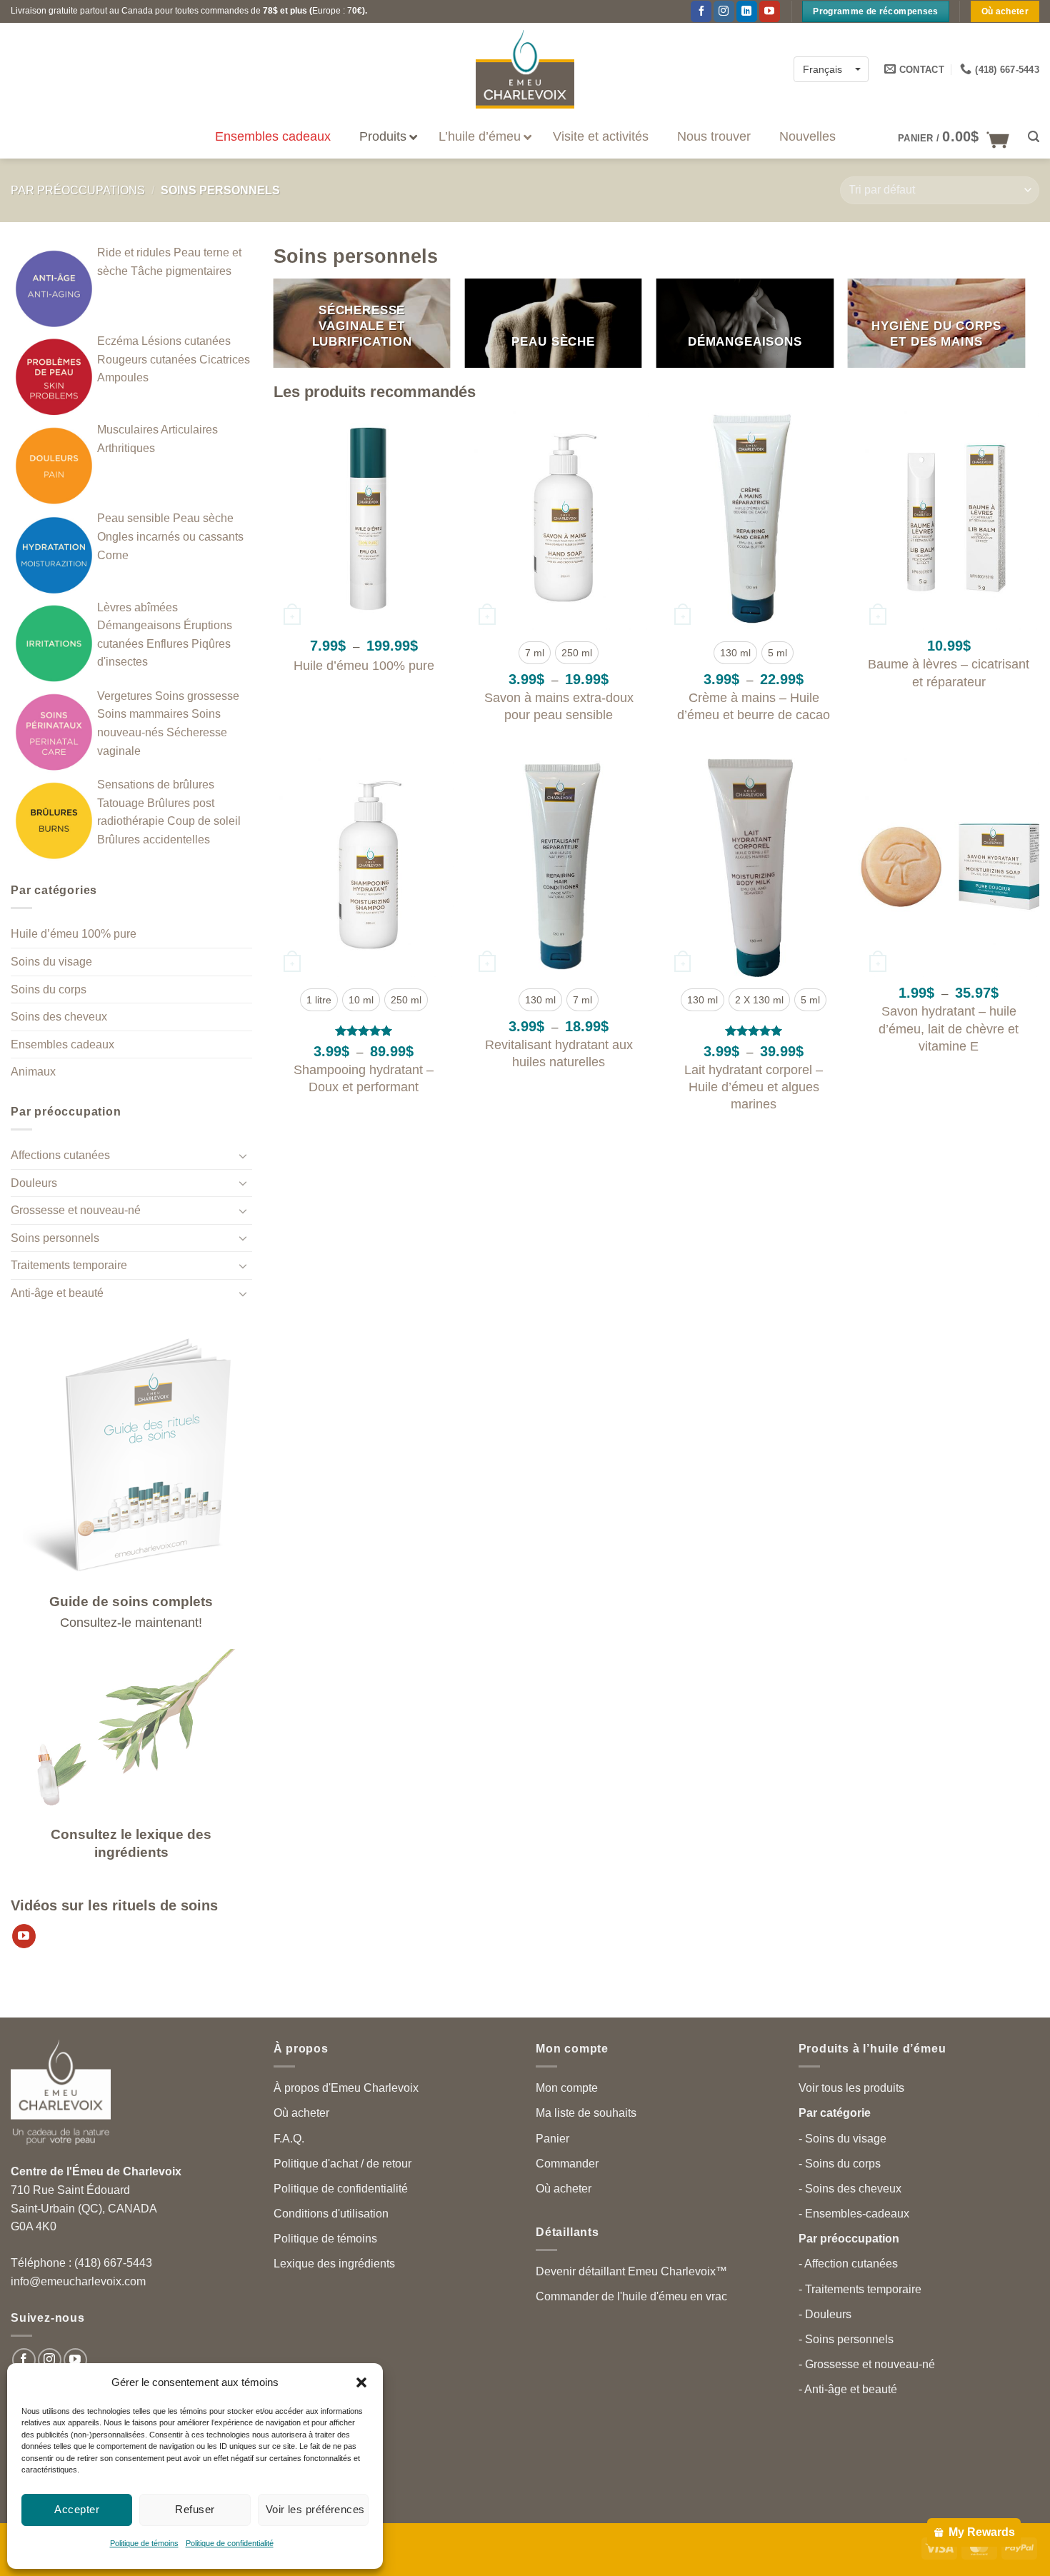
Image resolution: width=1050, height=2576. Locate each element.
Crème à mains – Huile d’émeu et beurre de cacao (754, 706)
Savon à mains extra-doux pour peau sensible (559, 706)
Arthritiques (126, 448)
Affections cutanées (60, 1155)
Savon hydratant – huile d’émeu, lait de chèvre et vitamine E (949, 1028)
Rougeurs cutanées (147, 360)
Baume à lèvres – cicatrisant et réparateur (949, 672)
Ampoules (123, 377)
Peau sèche (203, 518)
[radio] (535, 653)
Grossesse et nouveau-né (76, 1210)
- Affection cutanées (848, 2264)
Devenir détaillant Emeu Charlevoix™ (631, 2271)
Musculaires (128, 430)
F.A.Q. (289, 2139)
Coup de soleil (204, 821)
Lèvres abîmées (137, 607)
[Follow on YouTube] (75, 2360)
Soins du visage (51, 962)
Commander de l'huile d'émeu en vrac (631, 2296)
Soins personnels (55, 1238)
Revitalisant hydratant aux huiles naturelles (559, 1053)
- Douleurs (825, 2314)
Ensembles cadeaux (62, 1044)
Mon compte (567, 2088)
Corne (113, 555)
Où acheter (301, 2113)
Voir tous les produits (851, 2088)
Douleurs (34, 1183)
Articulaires (189, 430)
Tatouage (121, 803)
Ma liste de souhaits (586, 2113)
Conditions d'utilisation (331, 2214)
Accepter (77, 2509)
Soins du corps (49, 989)
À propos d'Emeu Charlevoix (346, 2088)
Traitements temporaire (69, 1265)
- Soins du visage (842, 2139)
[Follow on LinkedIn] (747, 11)
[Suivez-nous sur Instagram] (50, 2360)
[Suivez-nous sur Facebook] (701, 11)
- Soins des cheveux (850, 2189)
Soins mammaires (143, 714)
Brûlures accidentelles (154, 840)
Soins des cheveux (59, 1017)
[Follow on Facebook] (24, 2360)
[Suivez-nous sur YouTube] (770, 11)
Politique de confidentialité (230, 2543)
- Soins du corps (840, 2164)
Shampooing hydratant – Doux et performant (364, 1078)
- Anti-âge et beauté (848, 2389)
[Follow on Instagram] (724, 11)
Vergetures (125, 696)
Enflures (167, 644)
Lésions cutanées (186, 341)
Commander (567, 2164)
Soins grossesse (197, 696)
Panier (552, 2139)
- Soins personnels (846, 2339)
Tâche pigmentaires (181, 271)
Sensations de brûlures (156, 785)
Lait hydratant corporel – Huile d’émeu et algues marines (754, 1087)
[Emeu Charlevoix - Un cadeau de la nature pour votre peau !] (525, 69)
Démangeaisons (139, 625)
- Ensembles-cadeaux (854, 2214)
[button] (361, 2382)
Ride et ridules (134, 252)
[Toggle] (244, 1156)
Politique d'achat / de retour (342, 2164)
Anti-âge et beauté (57, 1293)
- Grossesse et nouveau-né (867, 2364)
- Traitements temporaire (860, 2289)
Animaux (33, 1072)
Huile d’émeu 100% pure (74, 934)
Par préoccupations (78, 190)
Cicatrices (225, 360)
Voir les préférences (315, 2509)
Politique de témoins (144, 2543)
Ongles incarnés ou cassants (170, 537)
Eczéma (118, 341)
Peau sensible (134, 518)
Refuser (195, 2509)
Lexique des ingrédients (334, 2264)
